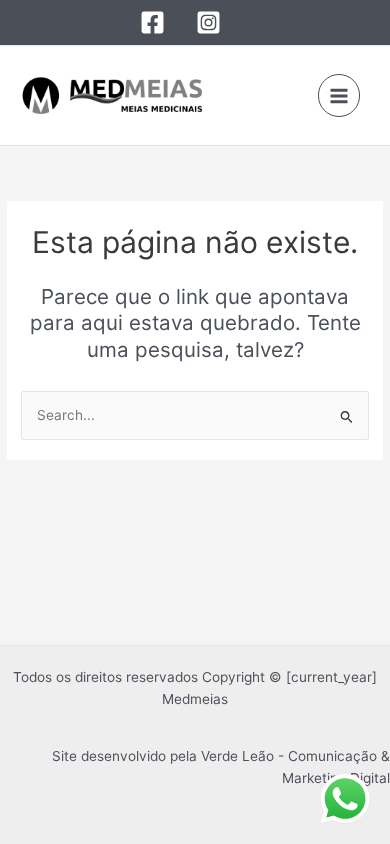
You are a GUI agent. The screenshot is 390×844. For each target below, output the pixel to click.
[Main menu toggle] (339, 95)
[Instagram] (208, 22)
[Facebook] (152, 22)
